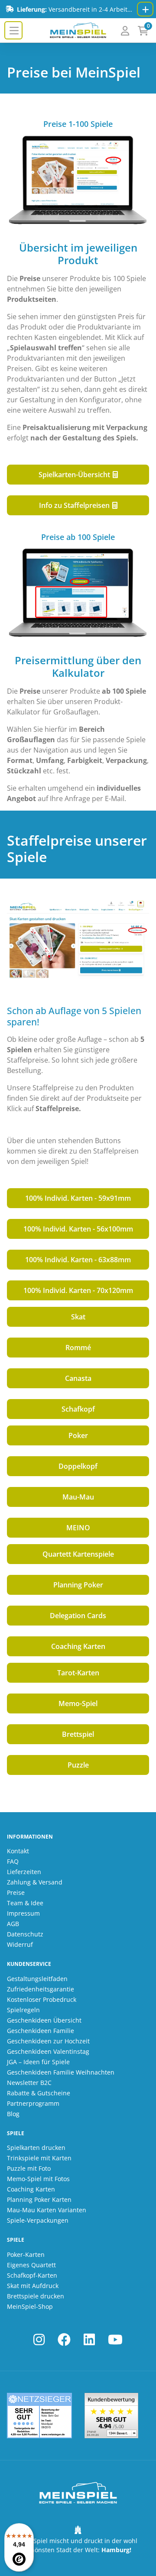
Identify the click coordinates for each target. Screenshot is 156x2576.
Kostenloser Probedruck (42, 1999)
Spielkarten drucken (36, 2148)
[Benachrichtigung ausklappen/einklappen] (145, 9)
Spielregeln (23, 2010)
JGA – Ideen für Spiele (38, 2062)
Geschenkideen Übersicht (44, 2020)
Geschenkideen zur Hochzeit (48, 2041)
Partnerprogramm (33, 2103)
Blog (13, 2114)
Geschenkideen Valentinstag (48, 2051)
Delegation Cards (78, 1616)
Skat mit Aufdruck (33, 2286)
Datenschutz (25, 1934)
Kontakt (18, 1851)
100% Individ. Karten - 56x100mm (78, 1229)
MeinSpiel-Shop (30, 2306)
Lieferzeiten (24, 1872)
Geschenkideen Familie (41, 2031)
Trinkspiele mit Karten (39, 2158)
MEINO (78, 1528)
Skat (78, 1317)
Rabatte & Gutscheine (39, 2093)
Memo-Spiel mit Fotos (38, 2179)
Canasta (78, 1378)
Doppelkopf (78, 1466)
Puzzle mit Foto (29, 2168)
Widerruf (20, 1944)
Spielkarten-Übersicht (75, 475)
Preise (16, 1892)
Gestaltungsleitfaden (37, 1979)
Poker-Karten (26, 2254)
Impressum (23, 1913)
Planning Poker (78, 1585)
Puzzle (78, 1765)
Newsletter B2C (29, 2083)
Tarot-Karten (78, 1673)
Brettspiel (78, 1734)
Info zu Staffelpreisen (75, 505)
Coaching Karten (78, 1646)
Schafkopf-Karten (32, 2275)
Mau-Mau (78, 1497)
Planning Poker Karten (39, 2199)
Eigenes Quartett (31, 2265)
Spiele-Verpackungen (38, 2220)
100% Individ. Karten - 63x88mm (78, 1260)
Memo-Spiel (78, 1703)
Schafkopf (78, 1409)
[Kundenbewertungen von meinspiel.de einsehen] (111, 2416)
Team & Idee (25, 1903)
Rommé (78, 1348)
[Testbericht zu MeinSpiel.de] (39, 2416)
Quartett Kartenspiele (78, 1554)
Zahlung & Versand (35, 1882)
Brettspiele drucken (36, 2296)
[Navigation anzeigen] (13, 30)
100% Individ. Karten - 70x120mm (78, 1290)
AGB (13, 1924)
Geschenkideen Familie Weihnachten (61, 2072)
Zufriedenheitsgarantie (41, 1989)
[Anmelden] (125, 31)
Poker (78, 1435)
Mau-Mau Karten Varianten (47, 2210)
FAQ (13, 1861)
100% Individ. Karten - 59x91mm (78, 1198)
